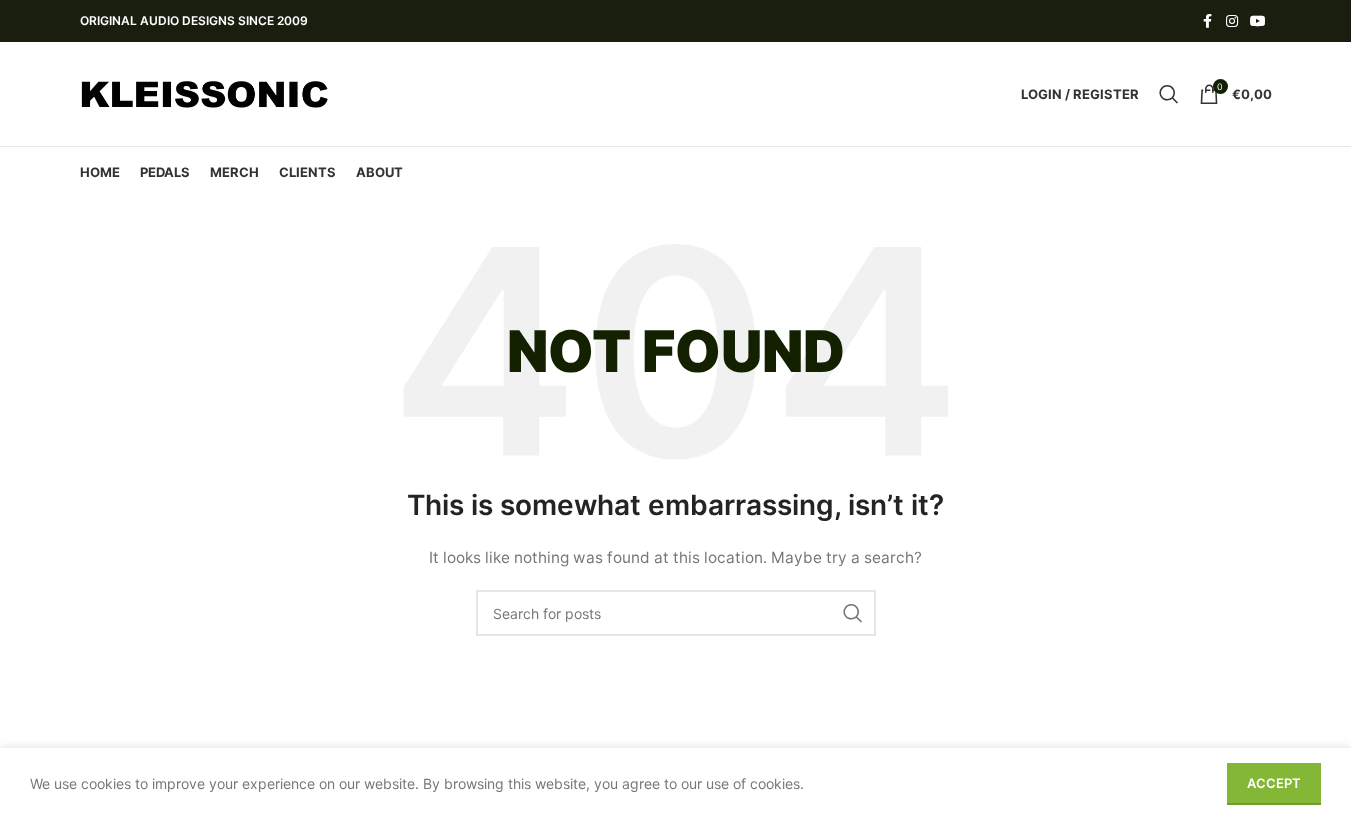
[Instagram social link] (1232, 21)
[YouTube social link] (1258, 21)
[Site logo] (205, 92)
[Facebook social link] (1208, 21)
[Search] (1169, 94)
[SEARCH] (853, 613)
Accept (1274, 783)
